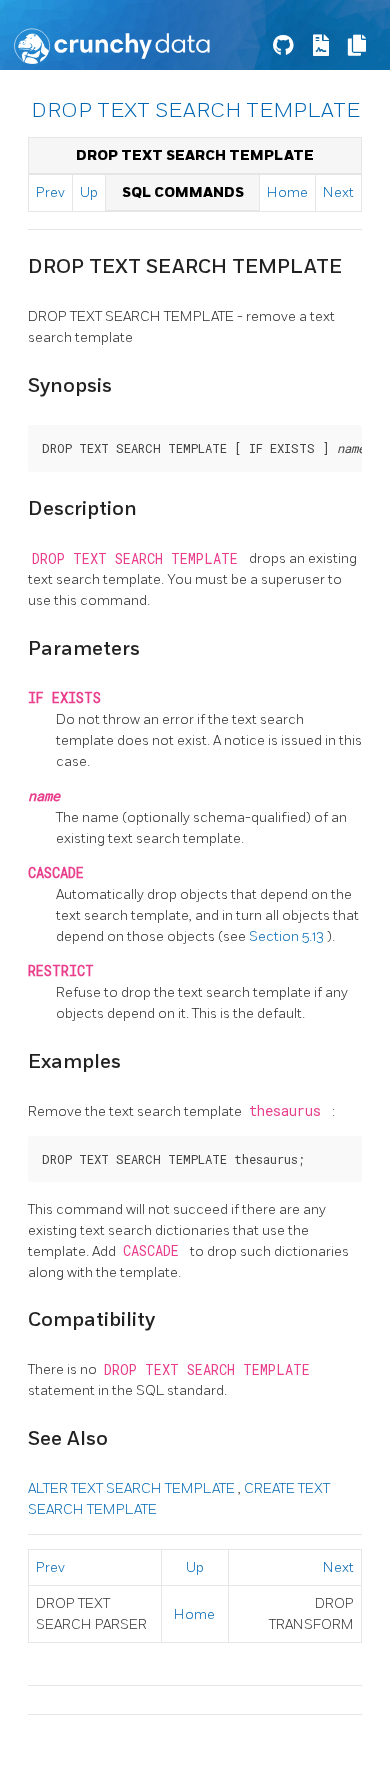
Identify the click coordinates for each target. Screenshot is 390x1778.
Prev (50, 192)
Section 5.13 (288, 936)
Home (287, 192)
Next (338, 192)
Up (89, 192)
